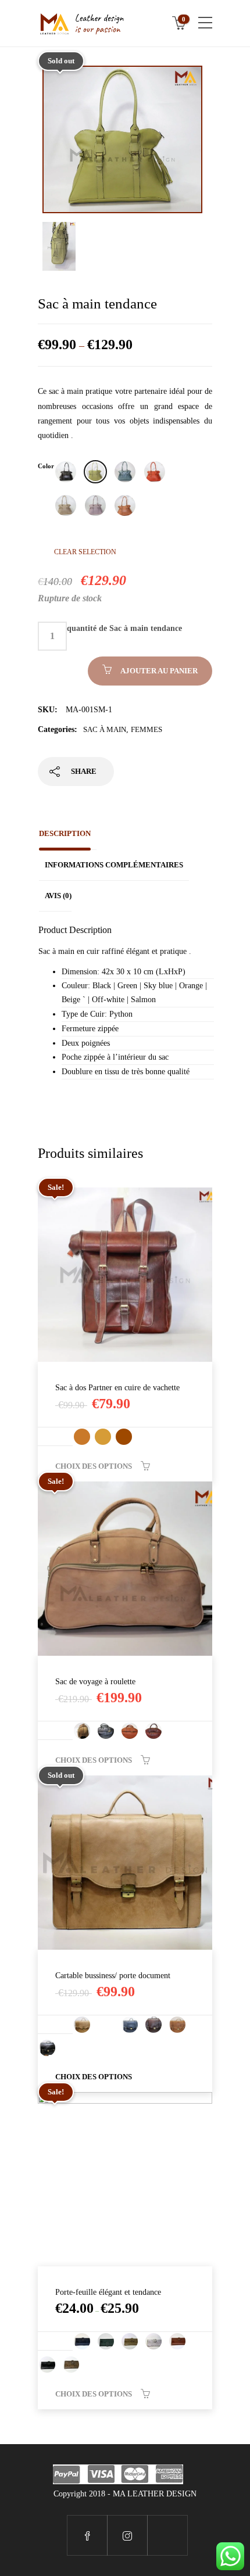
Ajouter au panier (159, 671)
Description (65, 833)
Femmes (147, 729)
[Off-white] (95, 505)
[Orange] (155, 472)
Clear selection (85, 552)
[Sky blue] (125, 472)
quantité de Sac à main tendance (124, 628)
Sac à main (105, 729)
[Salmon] (125, 505)
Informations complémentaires (114, 865)
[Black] (66, 472)
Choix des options (94, 1466)
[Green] (95, 472)
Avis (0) (58, 896)
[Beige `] (66, 505)
